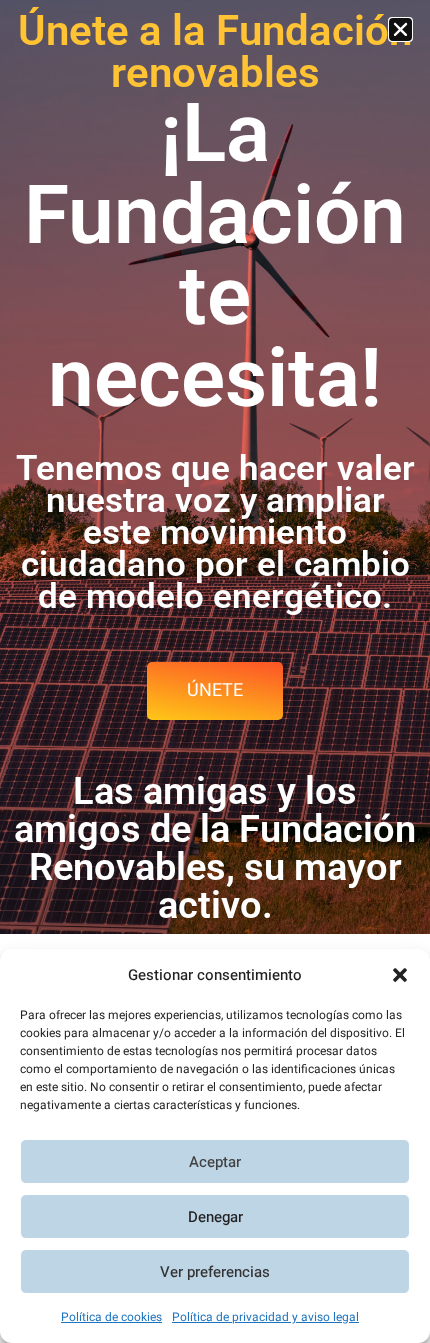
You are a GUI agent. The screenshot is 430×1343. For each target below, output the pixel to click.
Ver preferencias (215, 1272)
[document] (215, 671)
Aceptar (215, 1162)
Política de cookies (111, 1317)
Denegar (215, 1217)
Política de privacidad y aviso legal (265, 1317)
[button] (400, 975)
